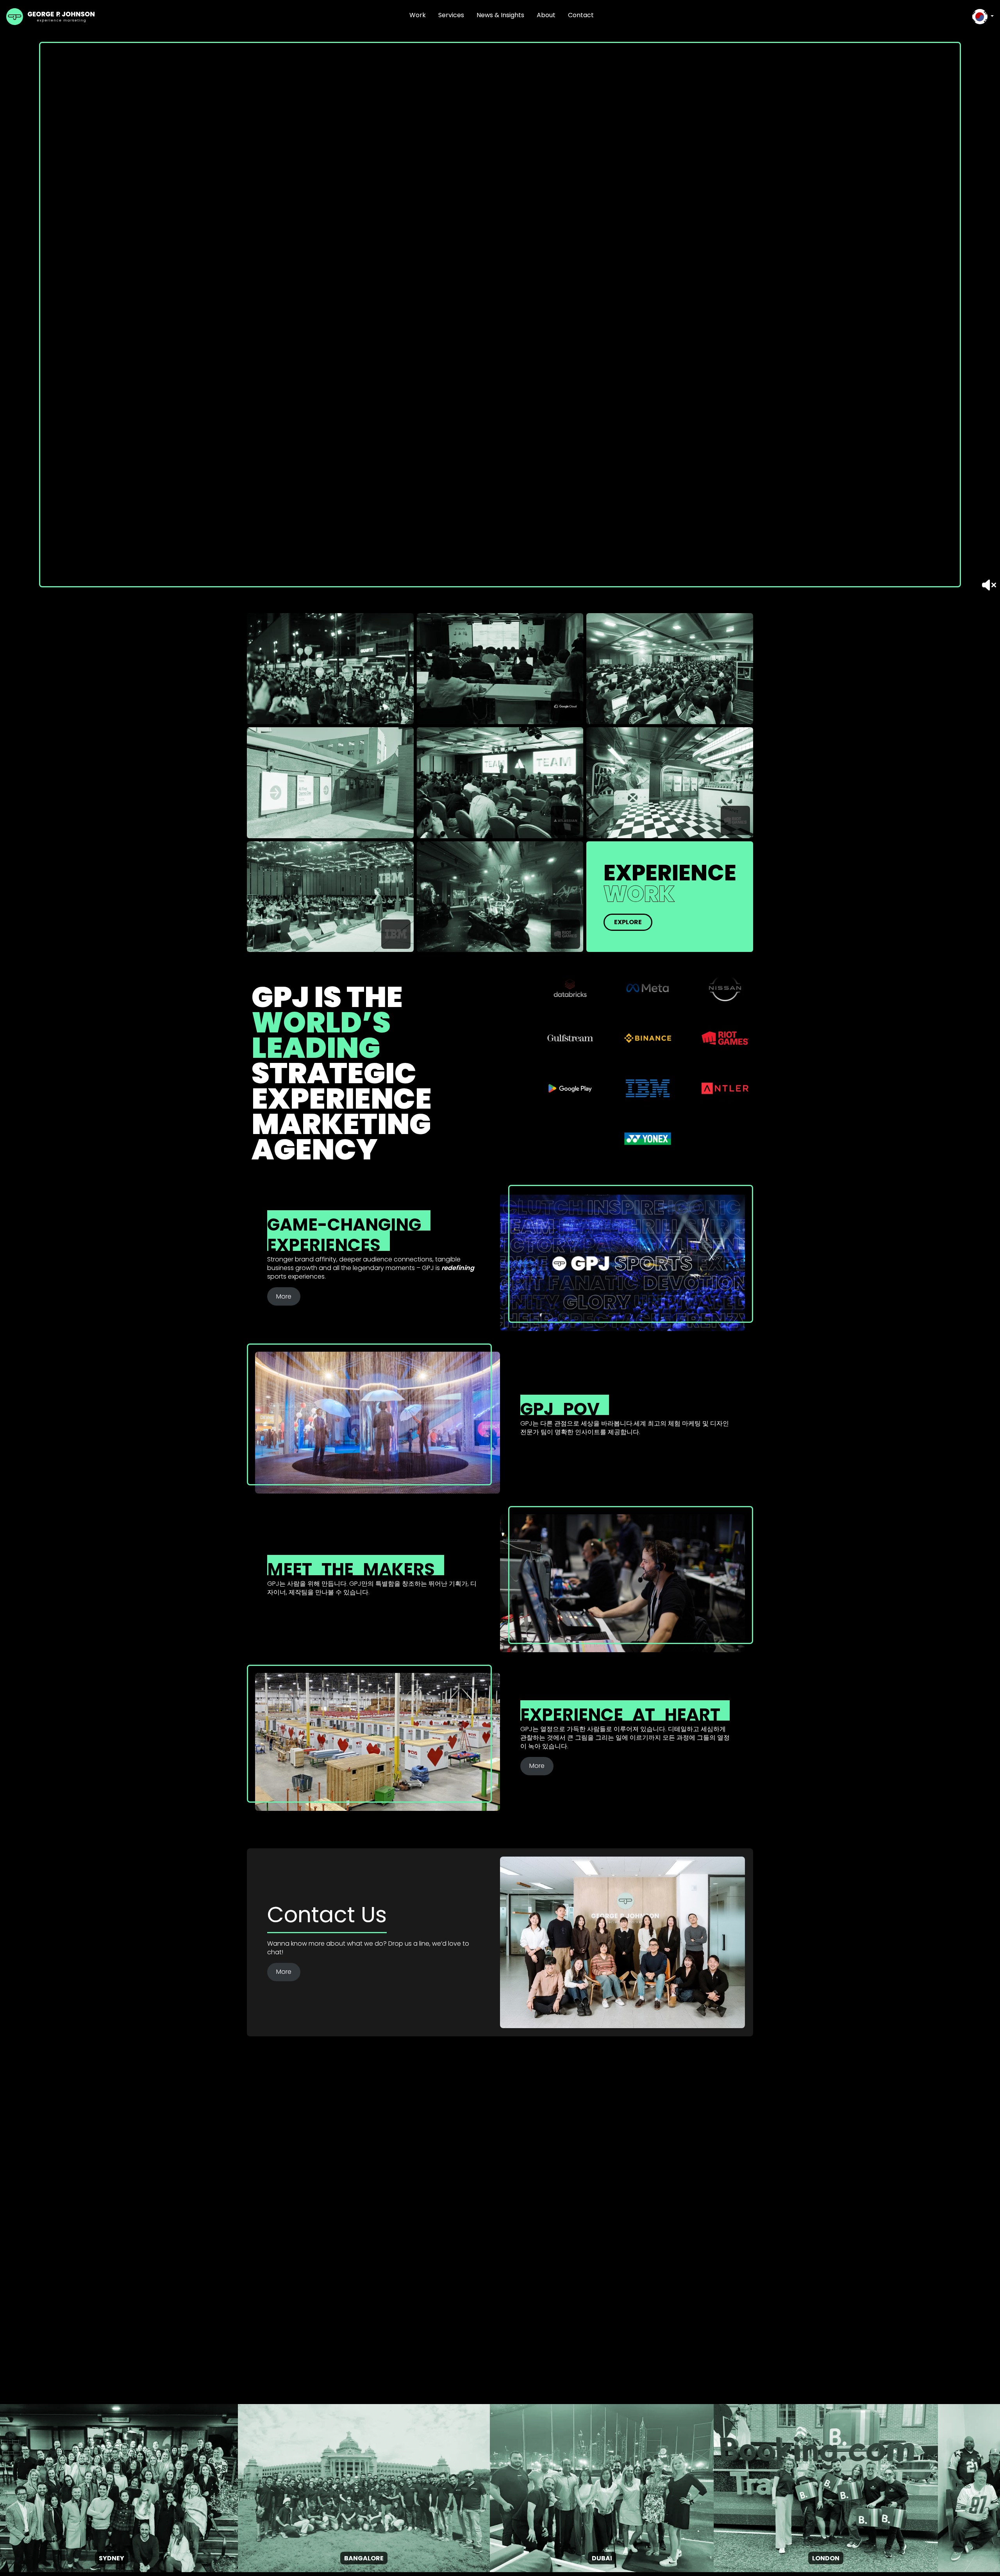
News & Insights (500, 15)
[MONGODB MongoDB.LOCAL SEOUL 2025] (670, 669)
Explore (628, 922)
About (546, 15)
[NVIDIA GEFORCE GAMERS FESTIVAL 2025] (330, 669)
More (284, 1296)
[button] (983, 17)
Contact (581, 15)
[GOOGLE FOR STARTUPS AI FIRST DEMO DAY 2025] (330, 783)
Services (451, 15)
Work (418, 15)
